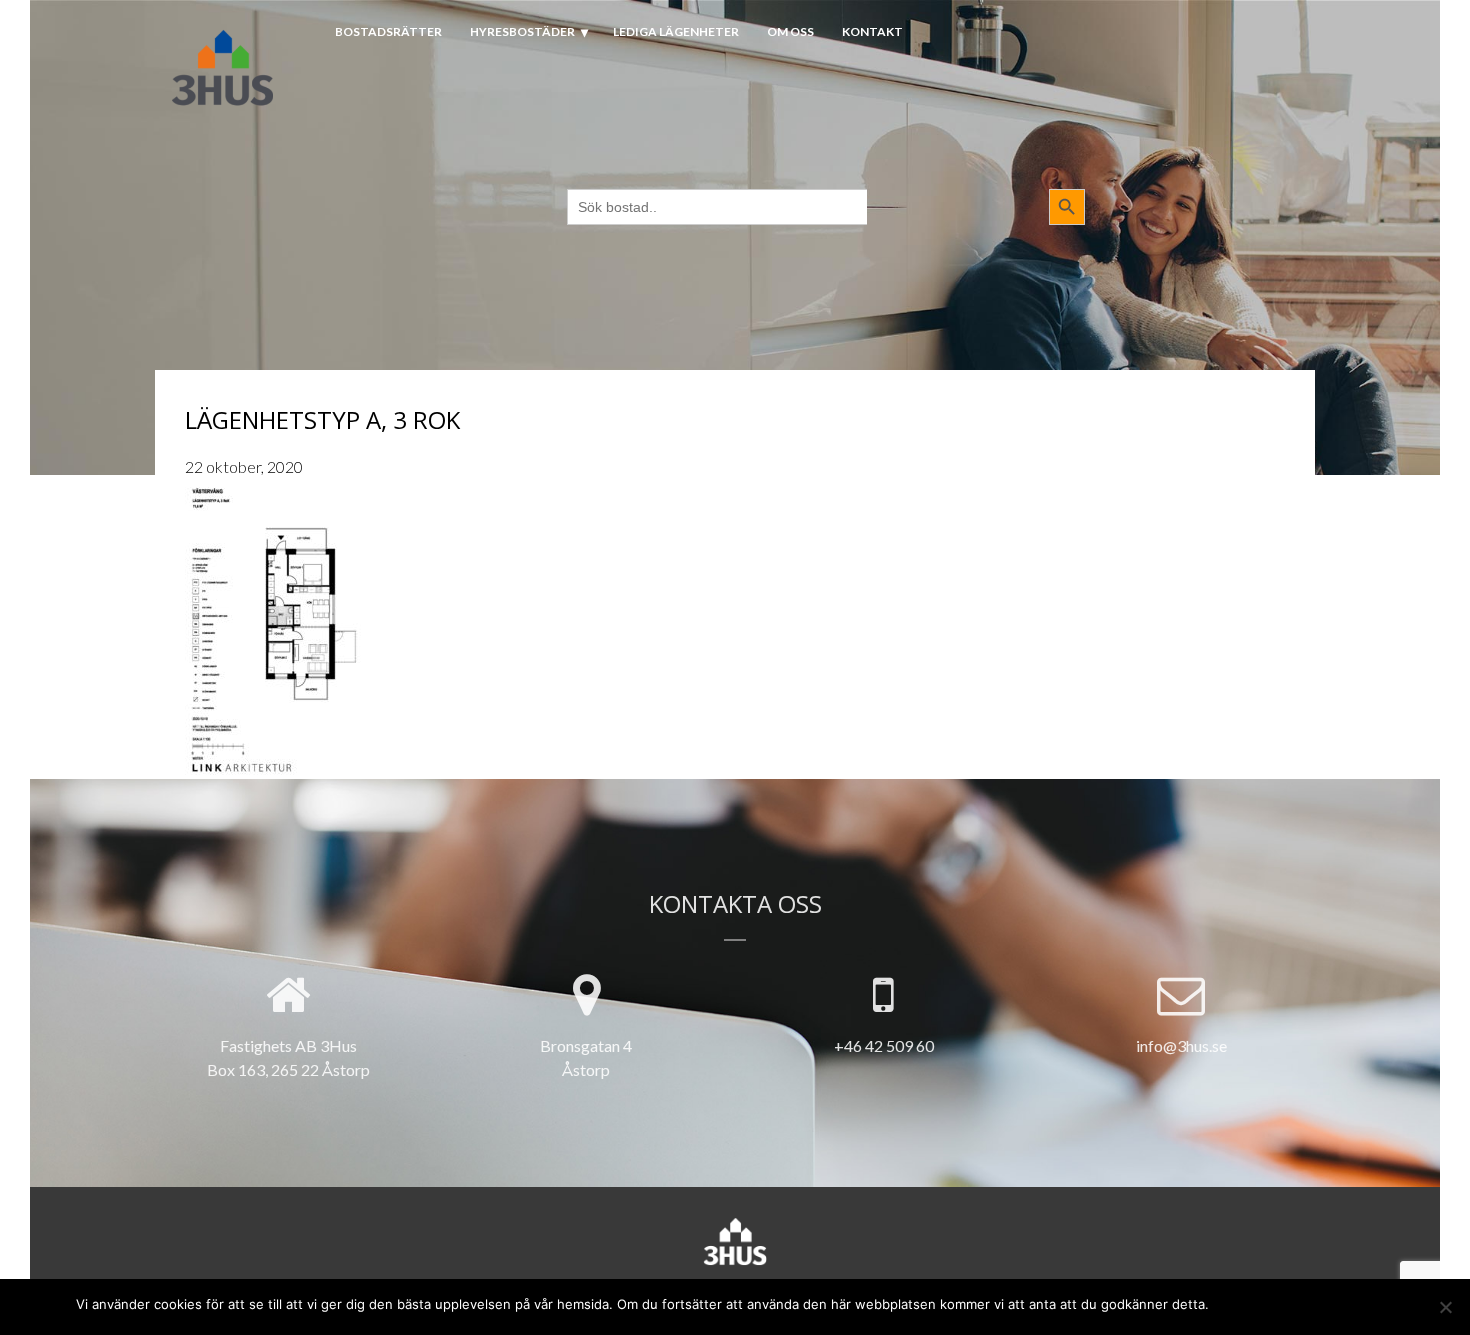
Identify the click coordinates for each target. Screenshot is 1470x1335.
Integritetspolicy (1339, 1302)
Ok (1229, 1302)
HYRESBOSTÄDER (522, 31)
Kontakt (872, 31)
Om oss (790, 31)
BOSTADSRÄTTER (388, 31)
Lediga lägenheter (676, 31)
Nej (1261, 1302)
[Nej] (1445, 1307)
